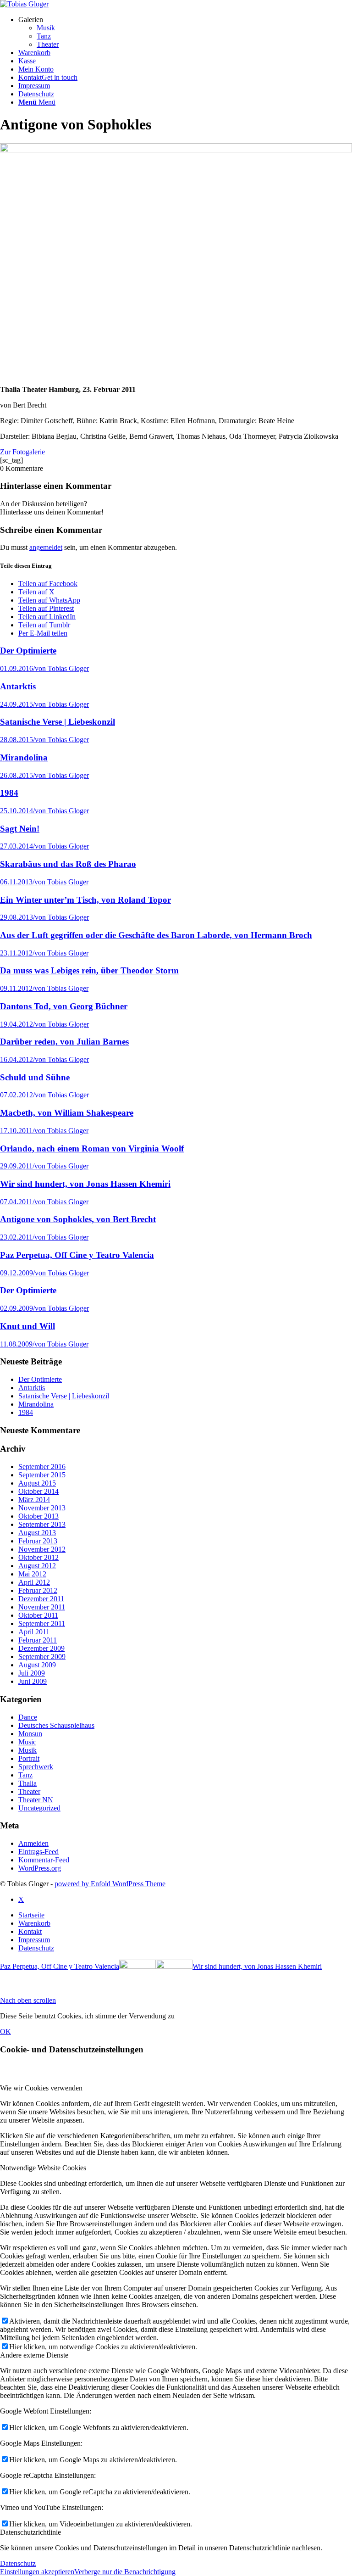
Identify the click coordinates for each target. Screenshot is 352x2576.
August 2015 (37, 1483)
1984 (26, 1412)
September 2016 (42, 1467)
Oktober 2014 (38, 1491)
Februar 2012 (38, 1590)
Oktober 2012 (38, 1557)
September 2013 (42, 1524)
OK (5, 2031)
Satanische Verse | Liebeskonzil (64, 1396)
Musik (27, 1750)
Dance (28, 1717)
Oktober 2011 (38, 1615)
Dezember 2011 (41, 1599)
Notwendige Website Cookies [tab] (43, 2168)
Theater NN (36, 1800)
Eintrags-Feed (38, 1852)
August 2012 (37, 1566)
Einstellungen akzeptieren (37, 2572)
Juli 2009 (32, 1673)
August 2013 (37, 1533)
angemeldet (46, 547)
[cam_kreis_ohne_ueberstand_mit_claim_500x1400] (24, 4)
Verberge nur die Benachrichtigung (125, 2572)
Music (27, 1742)
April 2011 (34, 1632)
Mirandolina (36, 1404)
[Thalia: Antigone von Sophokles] (176, 150)
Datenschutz (18, 2563)
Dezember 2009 (41, 1648)
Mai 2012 (32, 1574)
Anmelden (33, 1843)
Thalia (27, 1783)
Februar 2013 (38, 1541)
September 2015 (42, 1475)
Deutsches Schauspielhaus (56, 1725)
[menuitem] (185, 32)
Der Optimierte (40, 1379)
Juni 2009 (33, 1681)
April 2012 (34, 1582)
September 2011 (42, 1623)
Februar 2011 (38, 1640)
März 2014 (34, 1500)
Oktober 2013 (38, 1516)
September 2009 (42, 1657)
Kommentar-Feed (44, 1860)
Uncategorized (39, 1808)
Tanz (25, 1775)
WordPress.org (40, 1868)
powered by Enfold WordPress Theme (110, 1884)
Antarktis (32, 1388)
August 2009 (37, 1665)
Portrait (29, 1758)
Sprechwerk (36, 1767)
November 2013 (42, 1508)
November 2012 (42, 1549)
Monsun (30, 1734)
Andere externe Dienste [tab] (34, 2355)
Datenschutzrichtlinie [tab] (30, 2532)
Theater (29, 1791)
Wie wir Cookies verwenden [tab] (41, 2088)
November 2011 (42, 1607)
